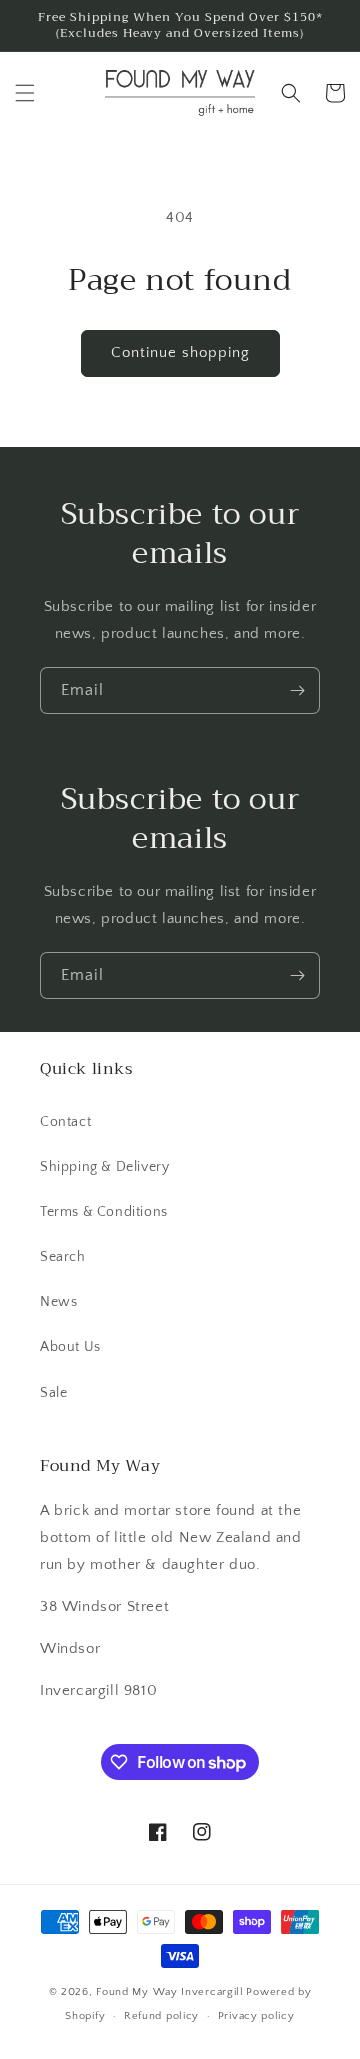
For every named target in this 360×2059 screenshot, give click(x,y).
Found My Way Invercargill (170, 1992)
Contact (65, 1122)
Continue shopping (180, 352)
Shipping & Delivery (104, 1167)
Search (63, 1257)
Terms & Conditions (104, 1212)
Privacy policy (256, 2016)
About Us (70, 1347)
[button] (25, 93)
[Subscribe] (297, 690)
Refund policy (161, 2016)
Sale (53, 1393)
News (58, 1302)
